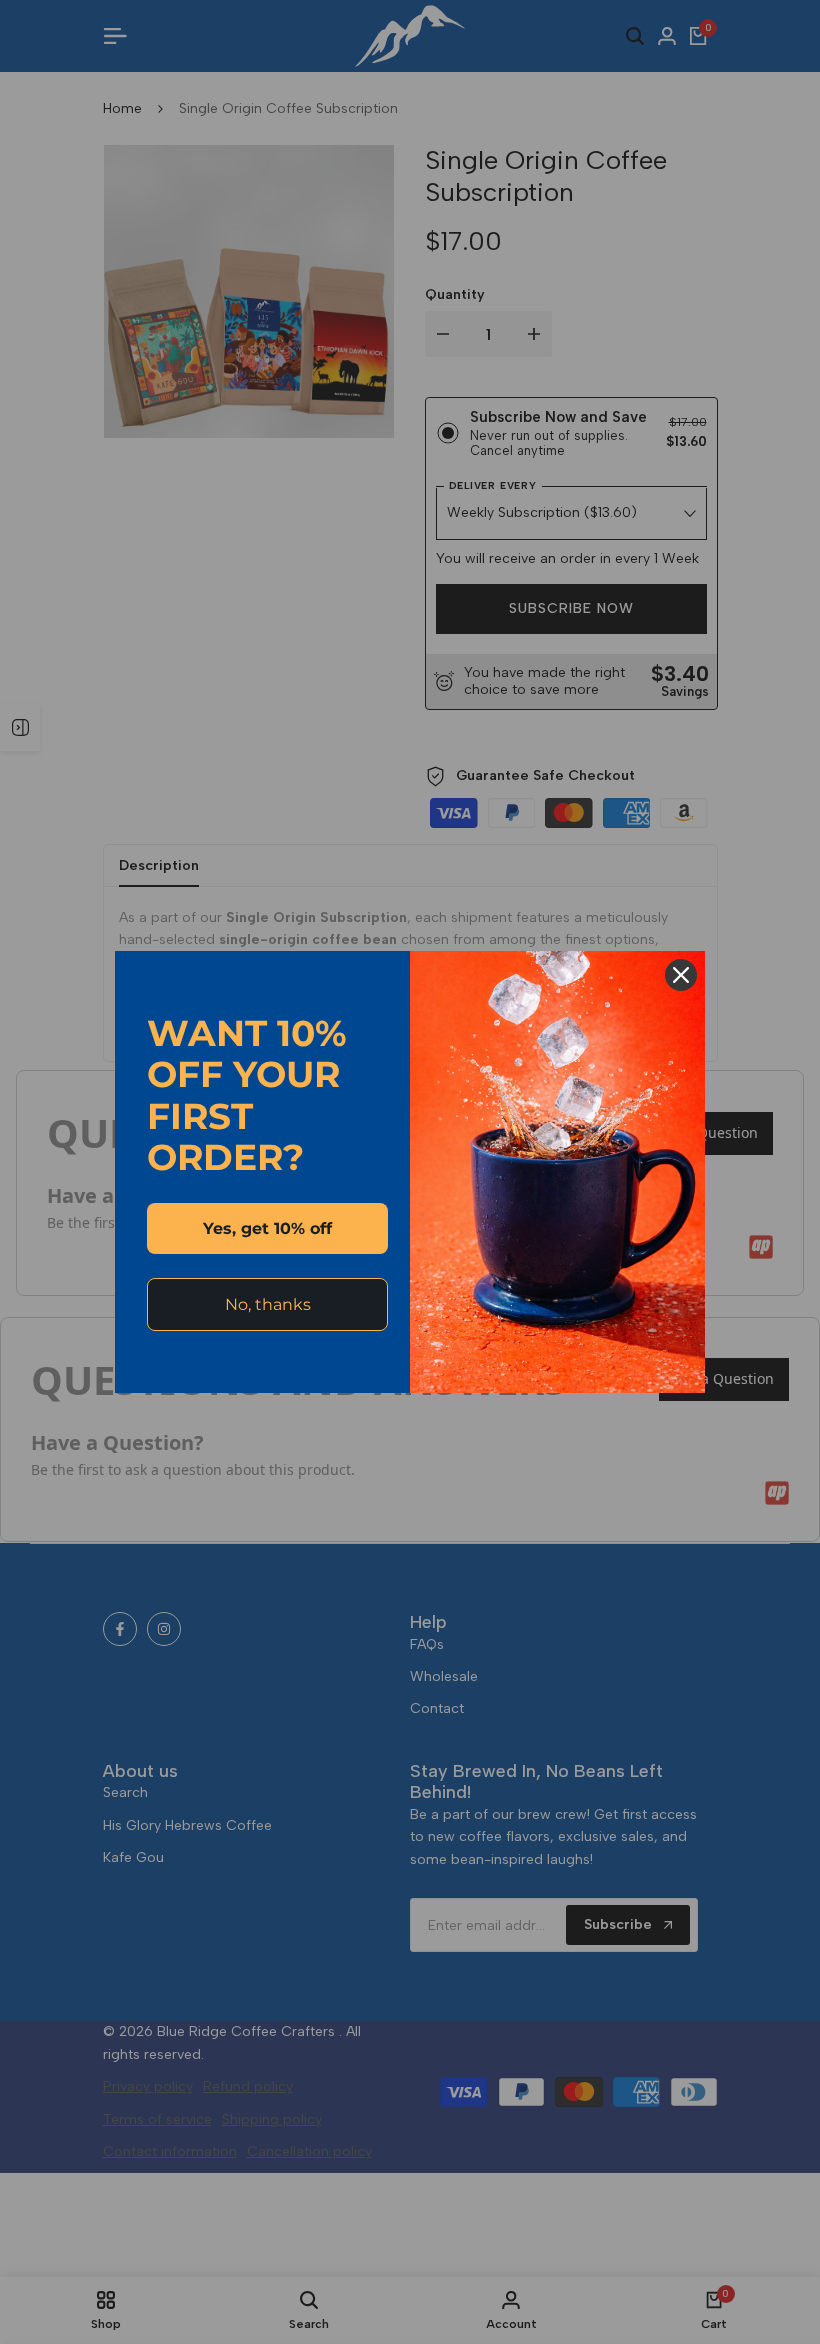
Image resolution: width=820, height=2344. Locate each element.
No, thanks (268, 1304)
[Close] (681, 975)
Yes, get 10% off (267, 1228)
